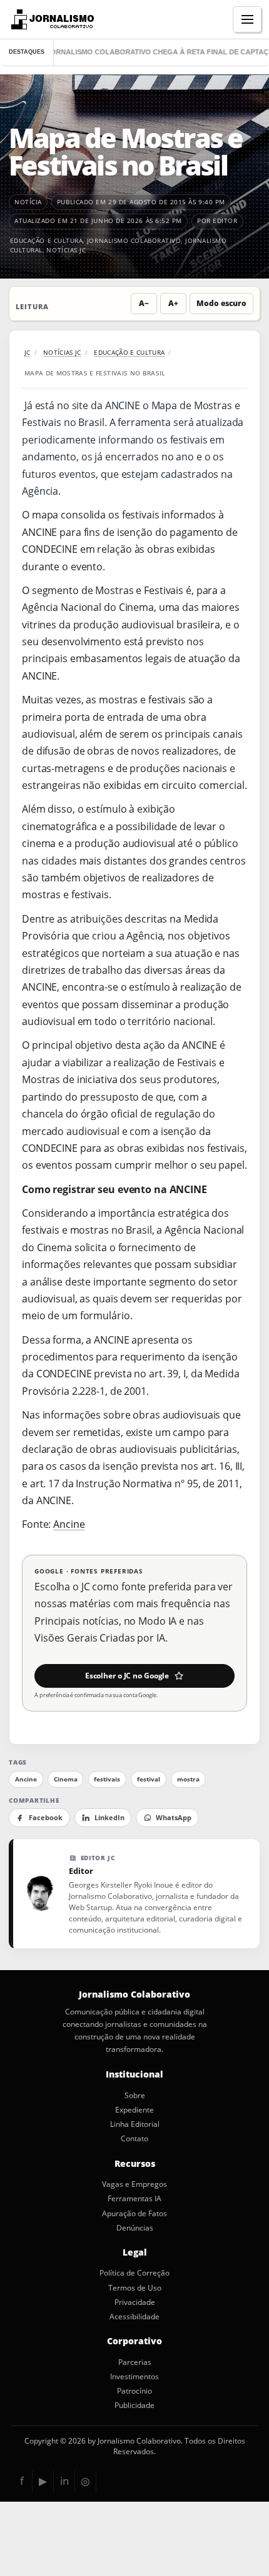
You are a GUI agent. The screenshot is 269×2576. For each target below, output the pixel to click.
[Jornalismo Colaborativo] (51, 19)
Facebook (46, 1818)
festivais (107, 1779)
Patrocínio (134, 2391)
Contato (134, 2139)
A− (144, 303)
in (64, 2481)
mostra (188, 1779)
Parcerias (135, 2362)
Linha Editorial (135, 2124)
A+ (173, 303)
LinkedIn (109, 1818)
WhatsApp (174, 1818)
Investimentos (134, 2377)
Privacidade (135, 2302)
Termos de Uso (135, 2288)
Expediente (134, 2110)
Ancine (69, 1524)
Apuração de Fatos (134, 2214)
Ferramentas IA (134, 2199)
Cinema (66, 1779)
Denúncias (135, 2228)
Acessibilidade (134, 2317)
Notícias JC (66, 250)
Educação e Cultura (47, 240)
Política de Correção (134, 2273)
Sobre (135, 2096)
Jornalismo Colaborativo (134, 240)
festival (149, 1779)
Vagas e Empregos (134, 2184)
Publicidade (134, 2405)
